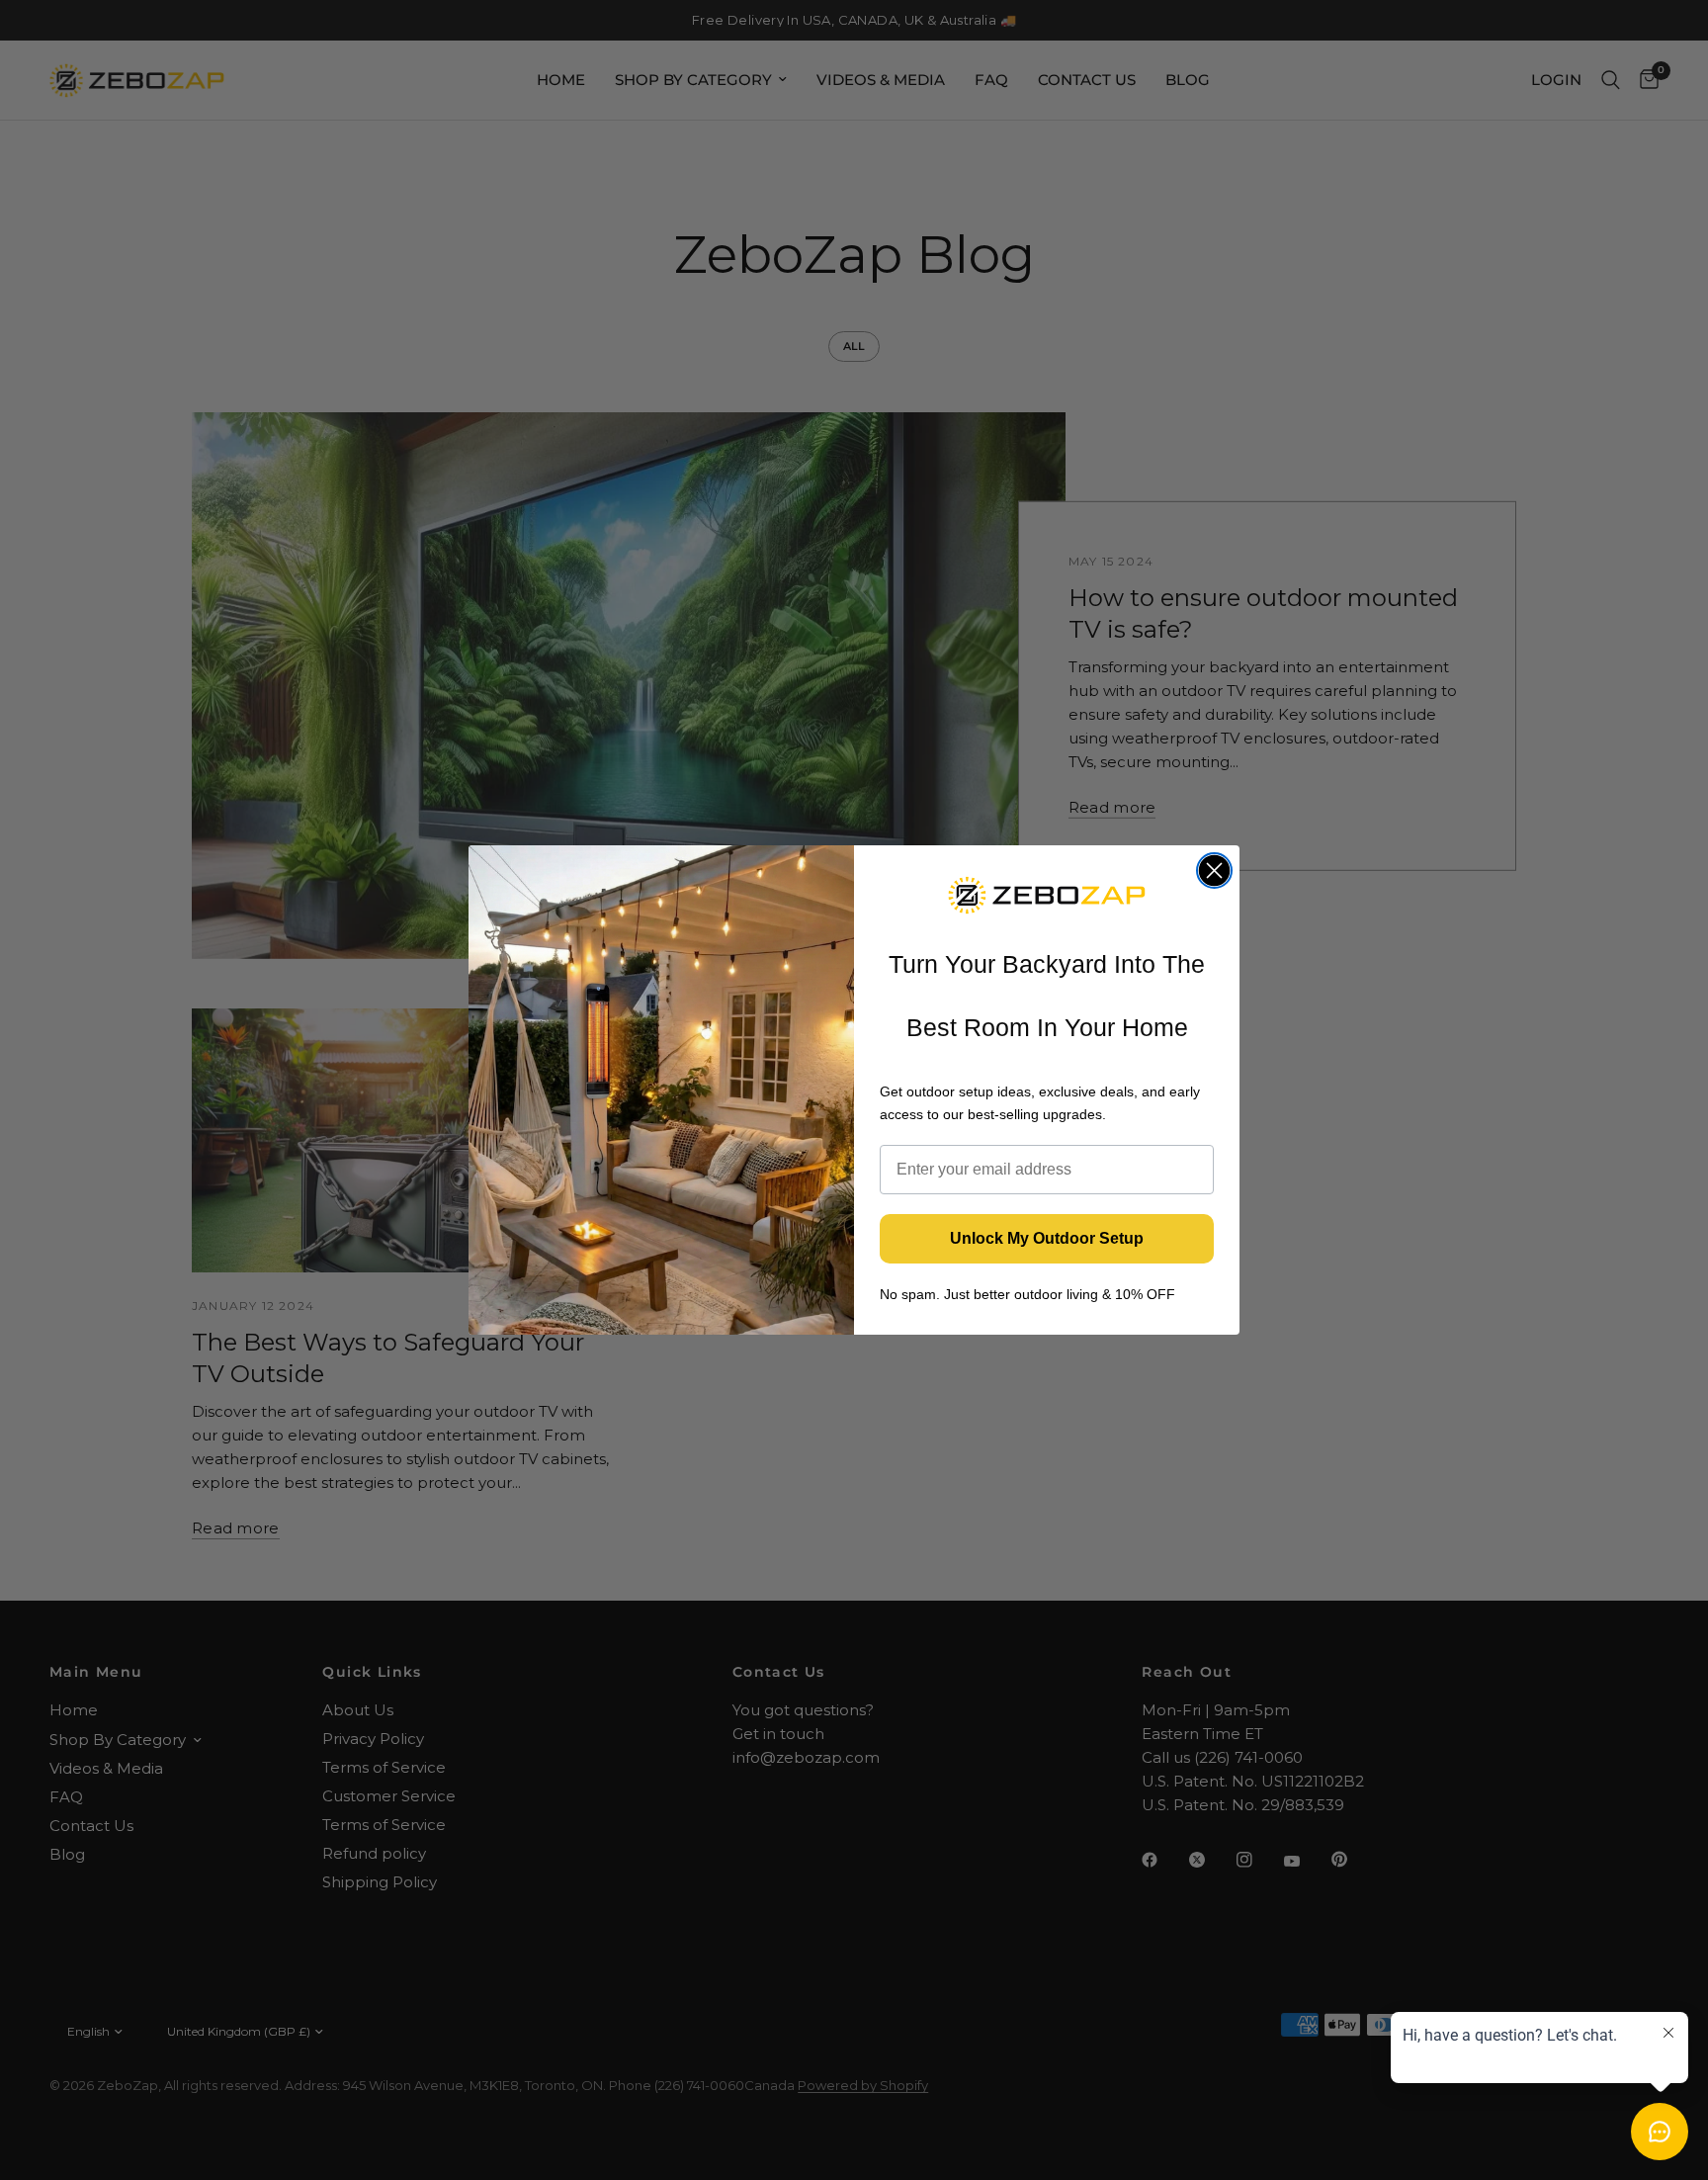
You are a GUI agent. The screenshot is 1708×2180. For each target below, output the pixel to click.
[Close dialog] (1214, 871)
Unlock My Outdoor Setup (1047, 1238)
